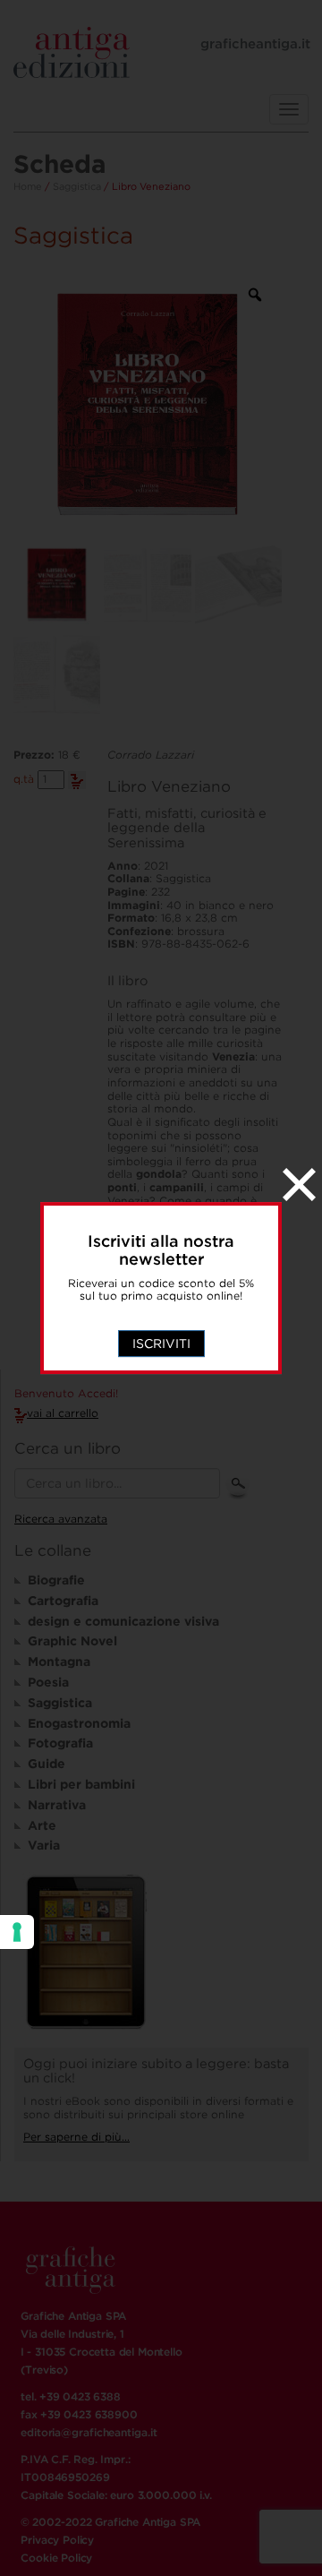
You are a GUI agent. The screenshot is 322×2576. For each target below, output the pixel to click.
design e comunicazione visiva (123, 1621)
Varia (44, 1845)
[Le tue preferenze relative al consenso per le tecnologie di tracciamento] (17, 1932)
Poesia (48, 1682)
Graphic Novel (72, 1641)
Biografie (56, 1580)
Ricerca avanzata (61, 1519)
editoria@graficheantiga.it (89, 2432)
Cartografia (63, 1601)
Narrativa (57, 1805)
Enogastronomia (79, 1723)
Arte (42, 1825)
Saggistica (77, 186)
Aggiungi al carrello (77, 780)
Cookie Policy (56, 2558)
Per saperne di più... (76, 2137)
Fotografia (60, 1743)
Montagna (59, 1662)
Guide (47, 1764)
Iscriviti (161, 1344)
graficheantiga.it (255, 44)
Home (28, 186)
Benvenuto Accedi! (66, 1394)
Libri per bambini (81, 1784)
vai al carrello (63, 1413)
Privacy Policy (57, 2540)
